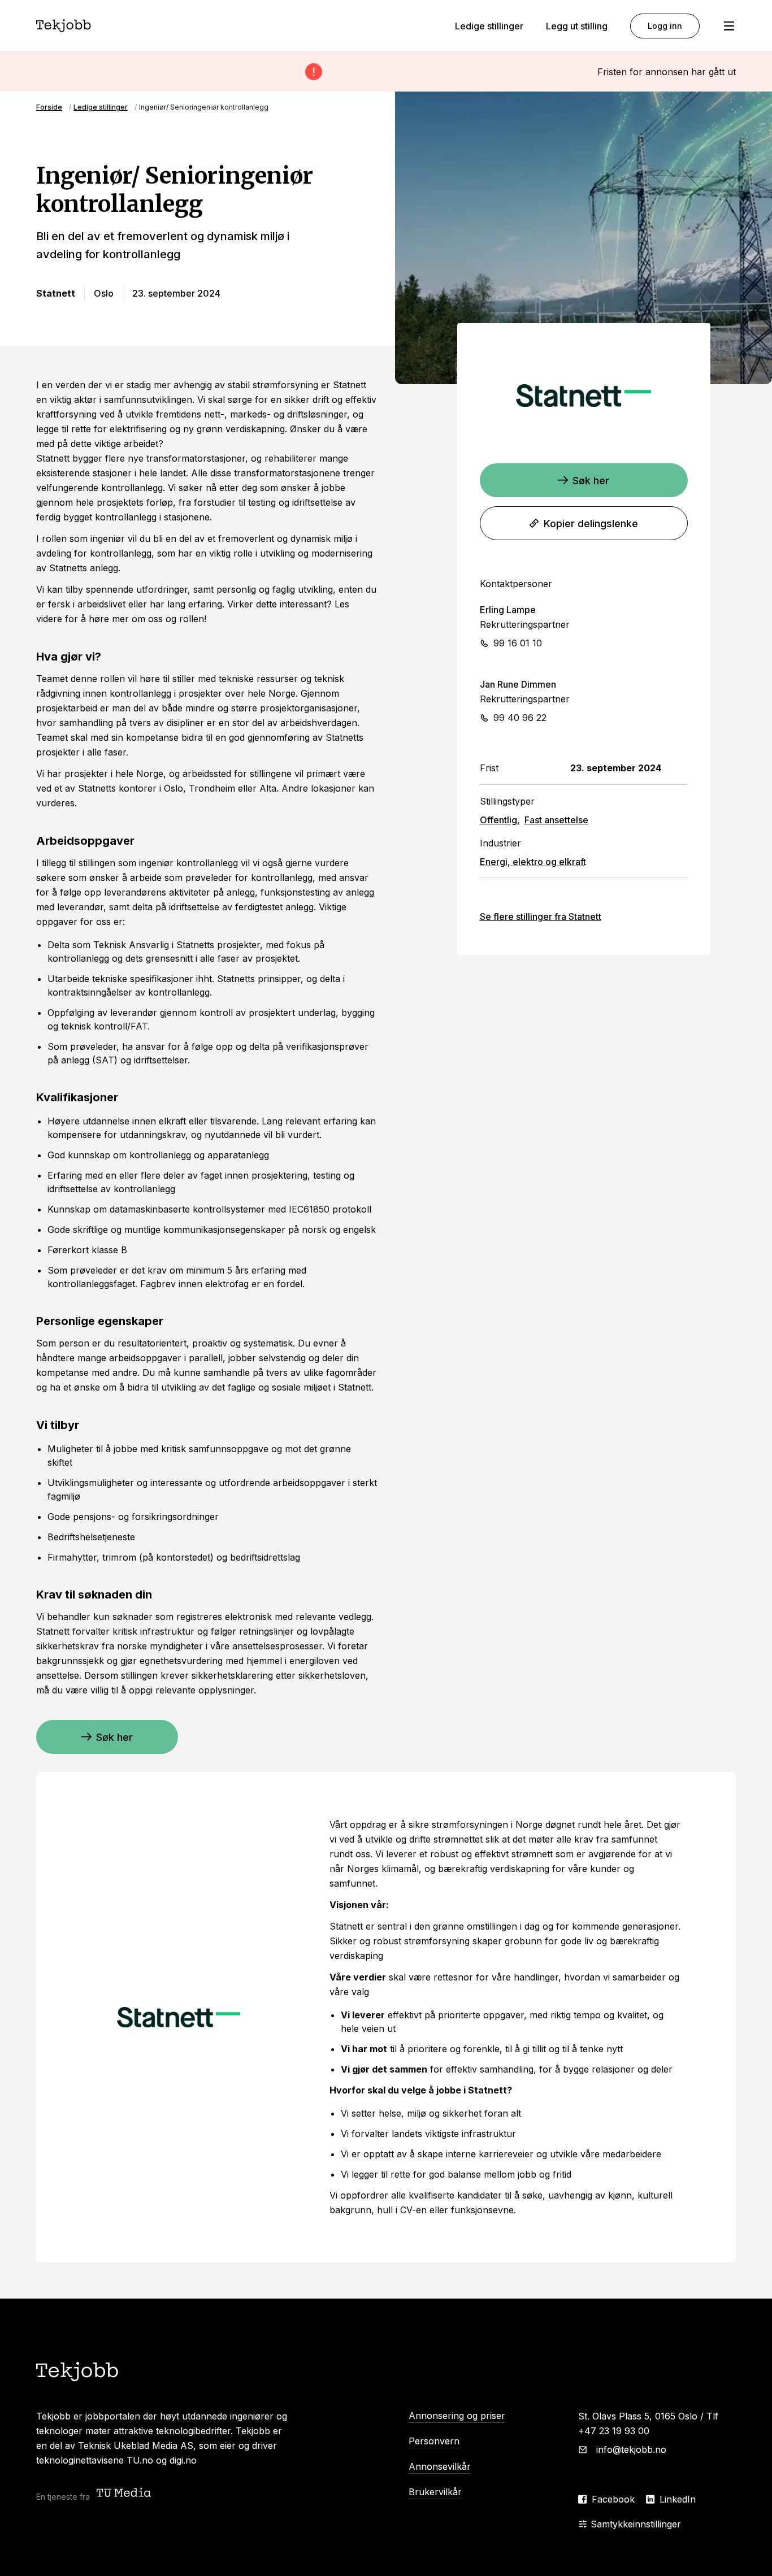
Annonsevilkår (440, 2466)
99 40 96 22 (520, 718)
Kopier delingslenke (591, 524)
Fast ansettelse (556, 820)
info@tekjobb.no (631, 2449)
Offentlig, (500, 820)
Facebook (613, 2499)
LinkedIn (678, 2499)
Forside (49, 107)
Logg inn (665, 26)
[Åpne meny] (729, 26)
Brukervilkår (435, 2492)
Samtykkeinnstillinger (636, 2524)
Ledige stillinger (489, 26)
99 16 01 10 (518, 643)
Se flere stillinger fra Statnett (541, 916)
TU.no (140, 2460)
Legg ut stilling (577, 26)
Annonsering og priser (457, 2416)
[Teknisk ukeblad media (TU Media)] (125, 2494)
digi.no (183, 2460)
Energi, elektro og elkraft (533, 862)
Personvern (434, 2441)
